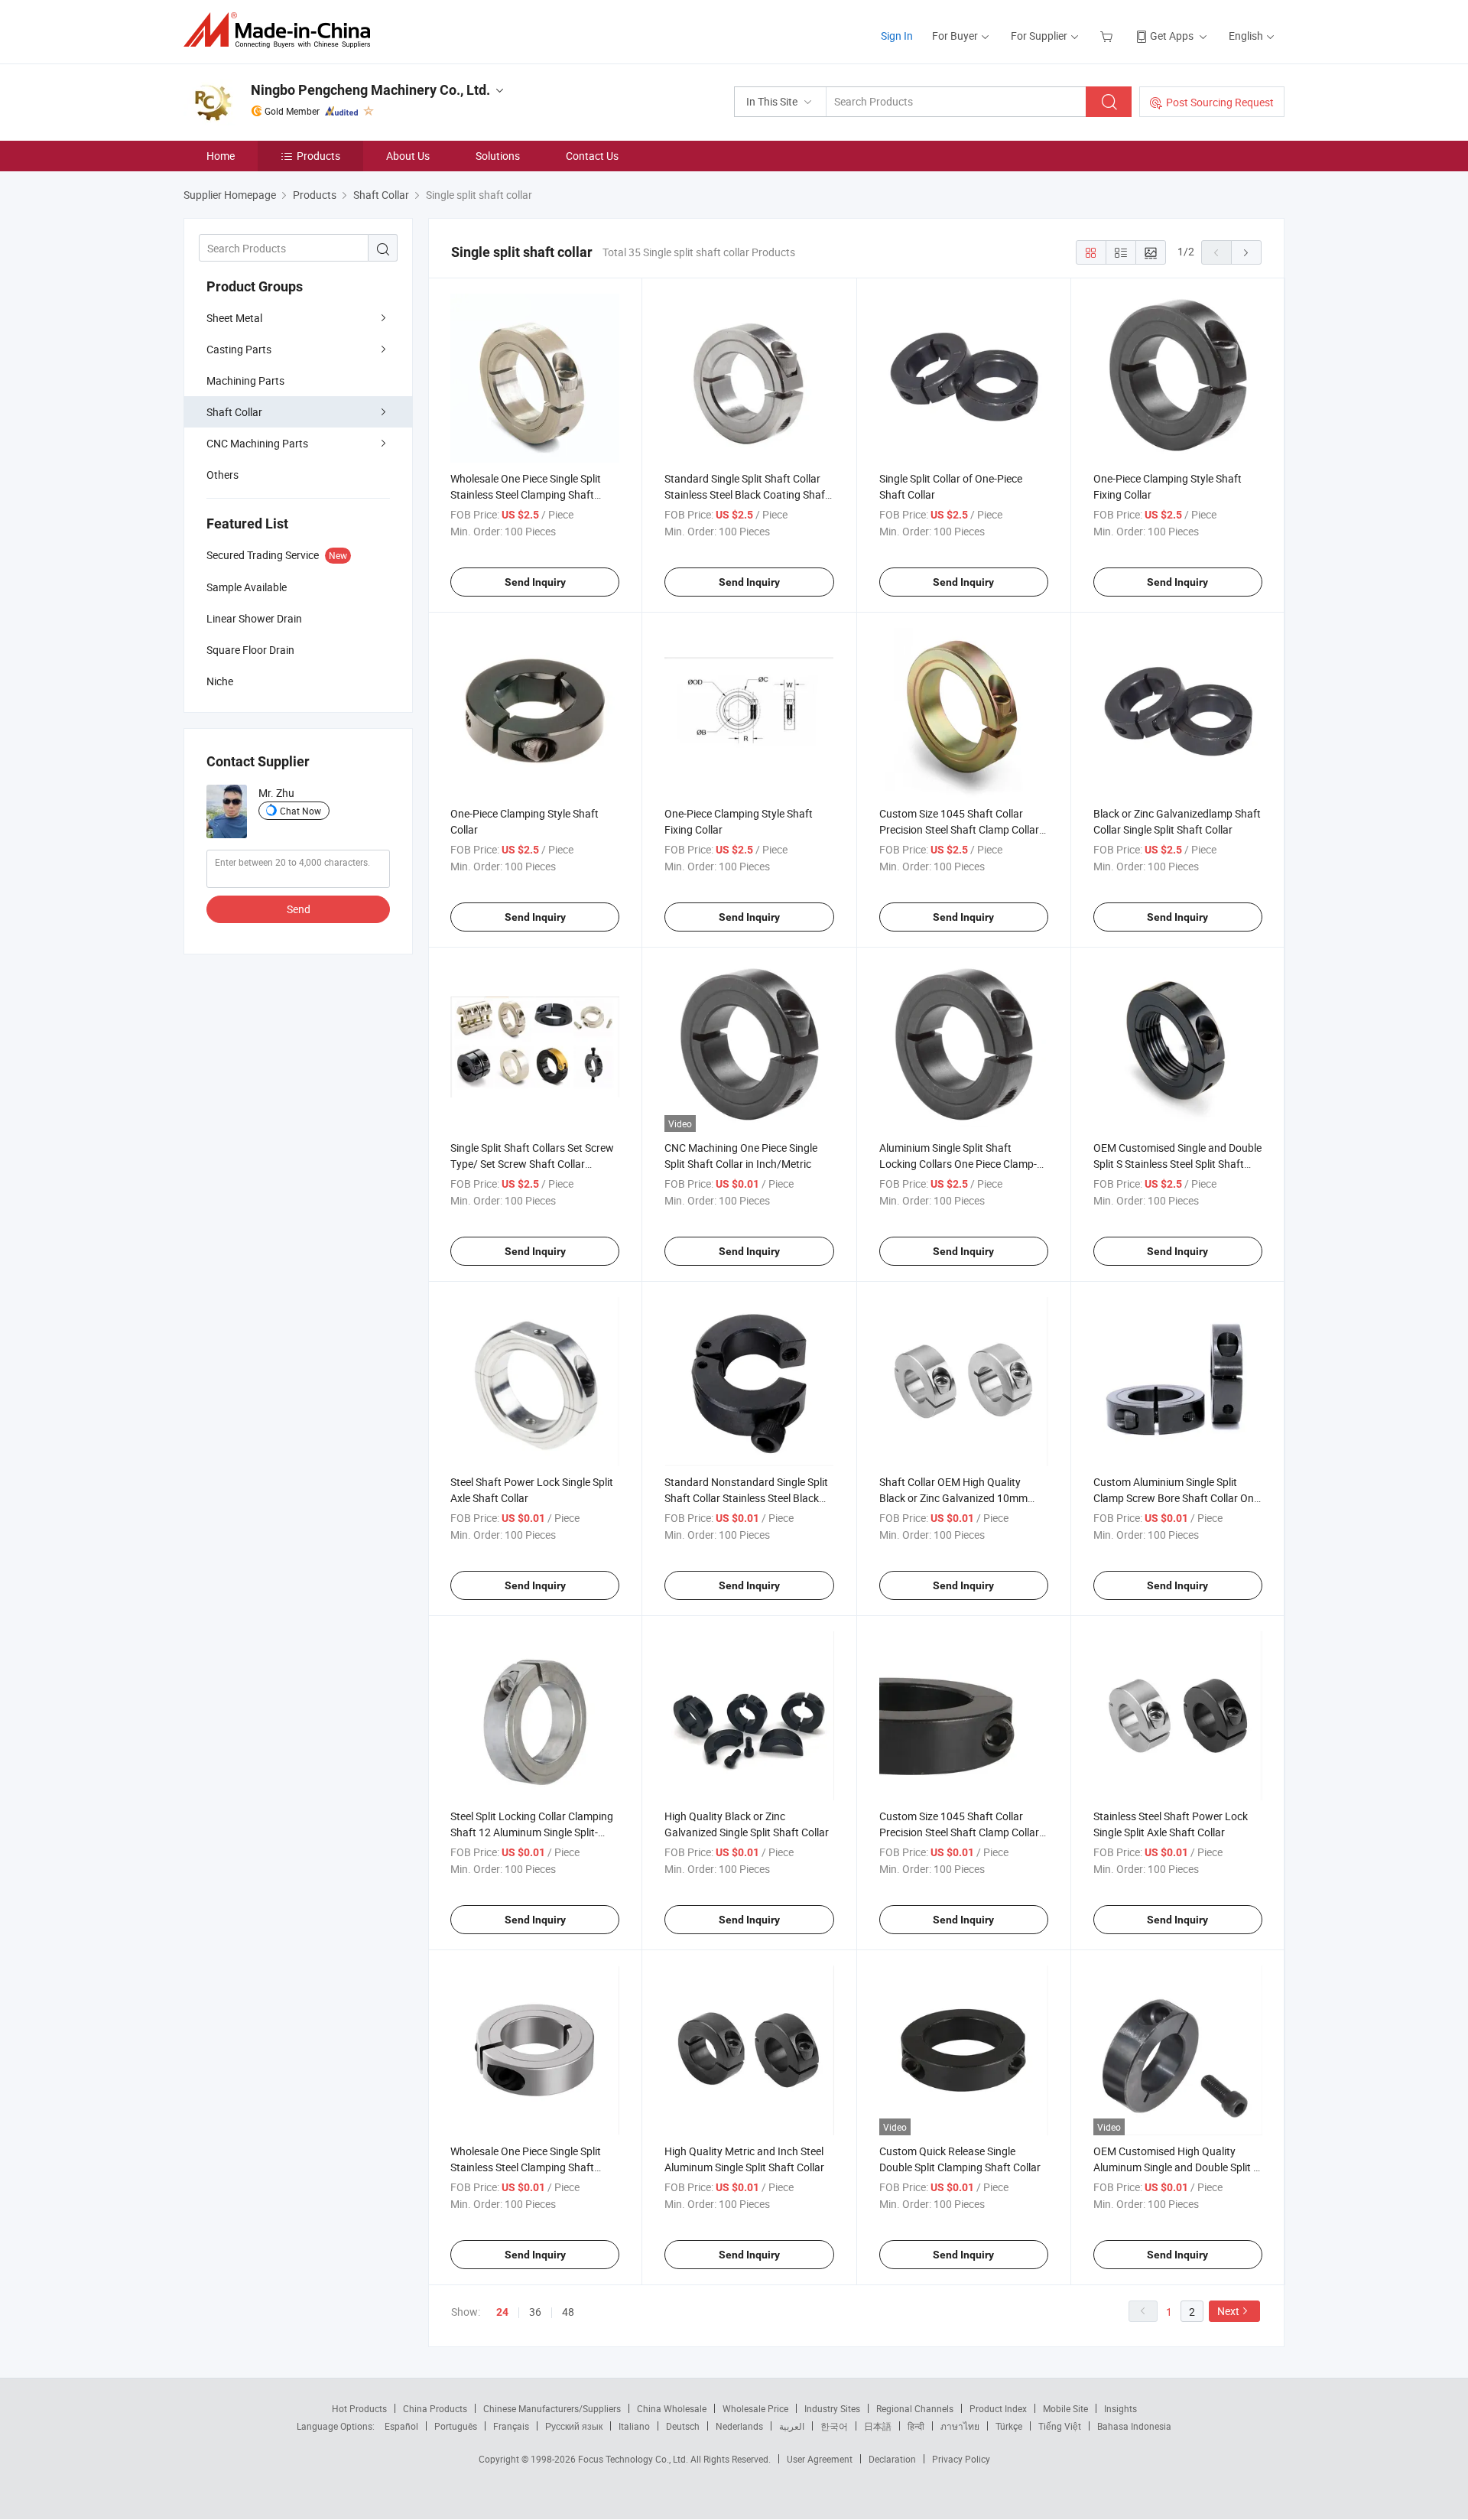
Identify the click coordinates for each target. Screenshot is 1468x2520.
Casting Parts (239, 349)
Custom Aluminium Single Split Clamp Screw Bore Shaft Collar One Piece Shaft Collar (1176, 1498)
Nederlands (739, 2426)
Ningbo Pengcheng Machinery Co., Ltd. (370, 90)
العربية (792, 2426)
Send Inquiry (535, 582)
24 (502, 2312)
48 (568, 2312)
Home (221, 156)
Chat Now (300, 811)
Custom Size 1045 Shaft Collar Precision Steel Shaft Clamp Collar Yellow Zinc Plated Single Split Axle (960, 1832)
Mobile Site (1065, 2408)
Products (318, 156)
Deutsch (683, 2426)
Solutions (498, 156)
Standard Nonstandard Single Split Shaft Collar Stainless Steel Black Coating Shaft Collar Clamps (746, 1498)
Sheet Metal (234, 318)
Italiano (634, 2426)
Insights (1120, 2408)
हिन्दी (916, 2426)
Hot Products (359, 2408)
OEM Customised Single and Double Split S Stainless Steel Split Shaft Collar (1177, 1164)
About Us (408, 156)
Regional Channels (915, 2408)
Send (299, 909)
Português (456, 2426)
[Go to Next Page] (1246, 252)
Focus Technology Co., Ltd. (634, 2459)
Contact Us (592, 156)
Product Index (998, 2408)
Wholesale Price (755, 2408)
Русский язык (574, 2426)
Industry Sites (832, 2408)
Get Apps (1172, 36)
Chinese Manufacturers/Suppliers (552, 2408)
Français (511, 2426)
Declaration (892, 2459)
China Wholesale (672, 2408)
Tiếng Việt (1060, 2426)
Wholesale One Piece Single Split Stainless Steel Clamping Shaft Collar (526, 494)
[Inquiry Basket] (1108, 36)
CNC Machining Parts (257, 443)
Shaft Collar (234, 412)
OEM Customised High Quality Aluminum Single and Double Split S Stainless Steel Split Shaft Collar (1176, 2167)
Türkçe (1009, 2426)
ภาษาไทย (960, 2426)
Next (1228, 2311)
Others (222, 475)
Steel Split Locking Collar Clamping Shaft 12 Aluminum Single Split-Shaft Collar (532, 1832)
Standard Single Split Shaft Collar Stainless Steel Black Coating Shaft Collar (747, 494)
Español (401, 2426)
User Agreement (820, 2459)
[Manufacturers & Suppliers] (282, 30)
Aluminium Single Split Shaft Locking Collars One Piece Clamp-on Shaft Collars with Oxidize (958, 1164)
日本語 (878, 2426)
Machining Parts (245, 380)
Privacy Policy (961, 2459)
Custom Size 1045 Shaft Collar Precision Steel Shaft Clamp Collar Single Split (959, 829)
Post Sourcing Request (1220, 102)
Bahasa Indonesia (1134, 2426)
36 (535, 2312)
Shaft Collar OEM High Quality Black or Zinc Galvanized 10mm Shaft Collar (953, 1498)
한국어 (834, 2426)
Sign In (897, 36)
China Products (435, 2408)
